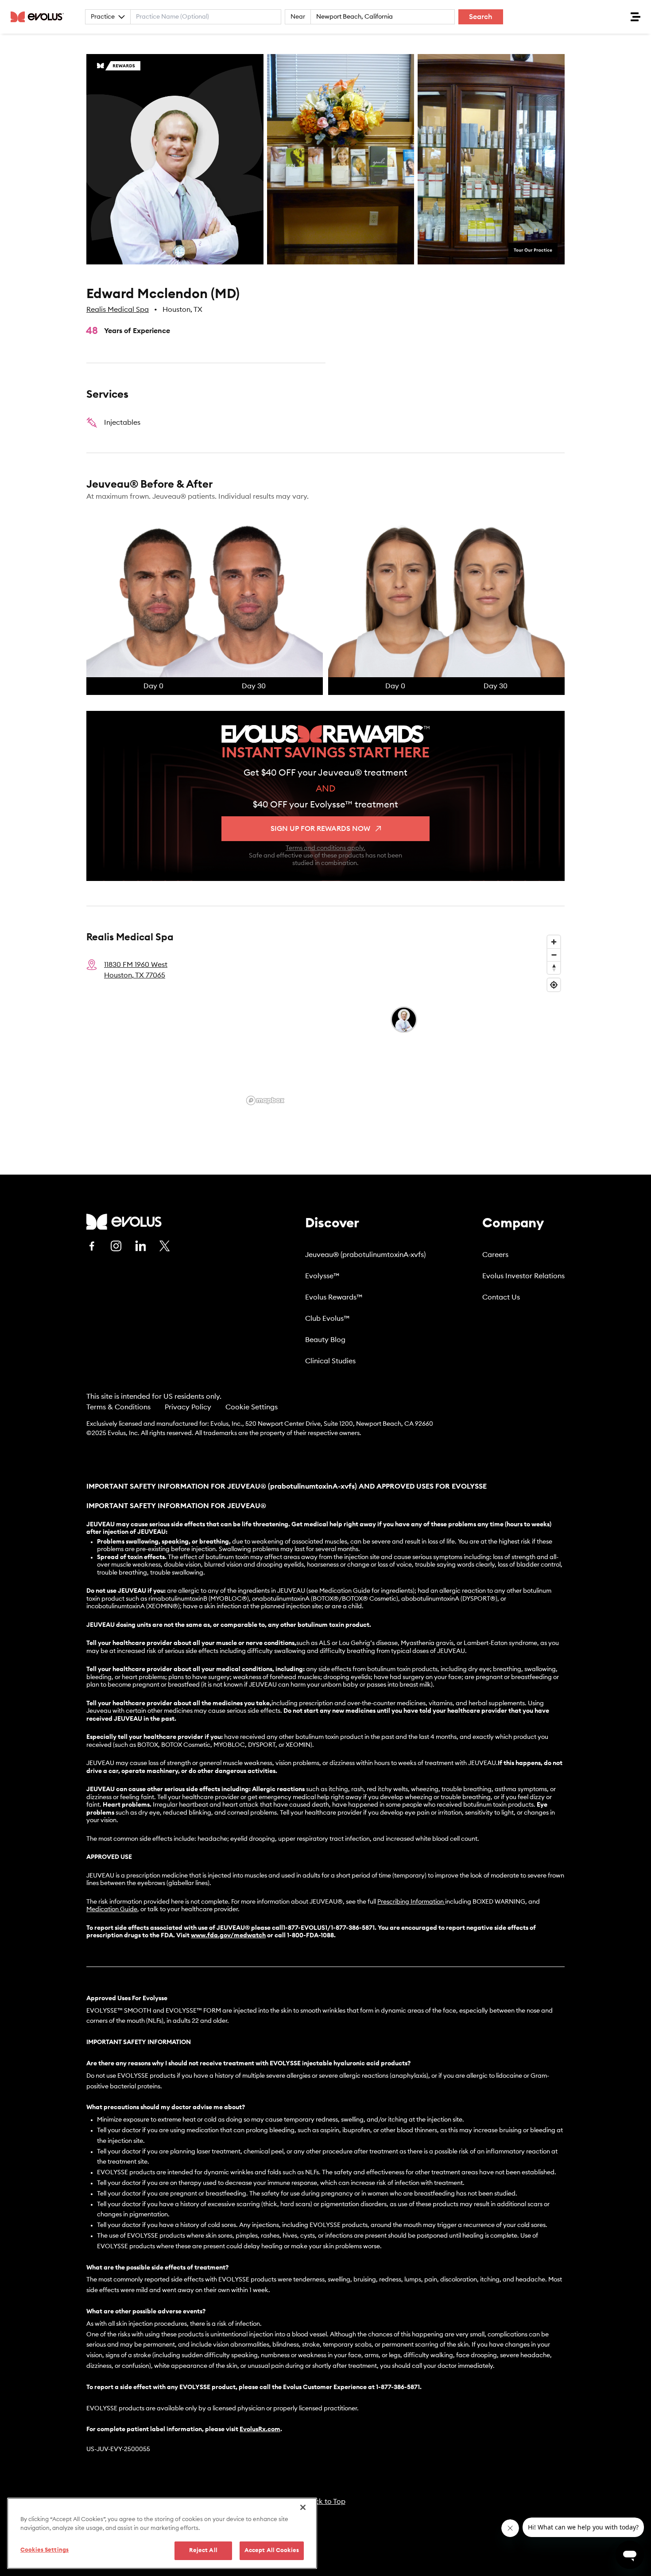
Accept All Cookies (272, 2551)
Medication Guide (112, 1909)
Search (481, 17)
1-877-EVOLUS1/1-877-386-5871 (329, 1928)
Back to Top (326, 2502)
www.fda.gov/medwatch (228, 1936)
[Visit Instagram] (116, 1246)
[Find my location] (554, 985)
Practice (103, 17)
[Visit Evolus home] (40, 17)
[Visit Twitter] (165, 1246)
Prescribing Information (411, 1902)
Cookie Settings (252, 1407)
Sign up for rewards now (320, 829)
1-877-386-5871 (398, 2387)
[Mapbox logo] (265, 1100)
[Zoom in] (554, 942)
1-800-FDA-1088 (310, 1936)
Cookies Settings (45, 2550)
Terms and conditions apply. (325, 848)
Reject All (203, 2551)
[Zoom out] (554, 955)
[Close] (303, 2507)
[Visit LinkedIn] (140, 1246)
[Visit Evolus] (124, 1222)
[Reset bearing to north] (554, 968)
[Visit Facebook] (92, 1246)
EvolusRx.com (260, 2429)
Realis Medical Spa (118, 310)
